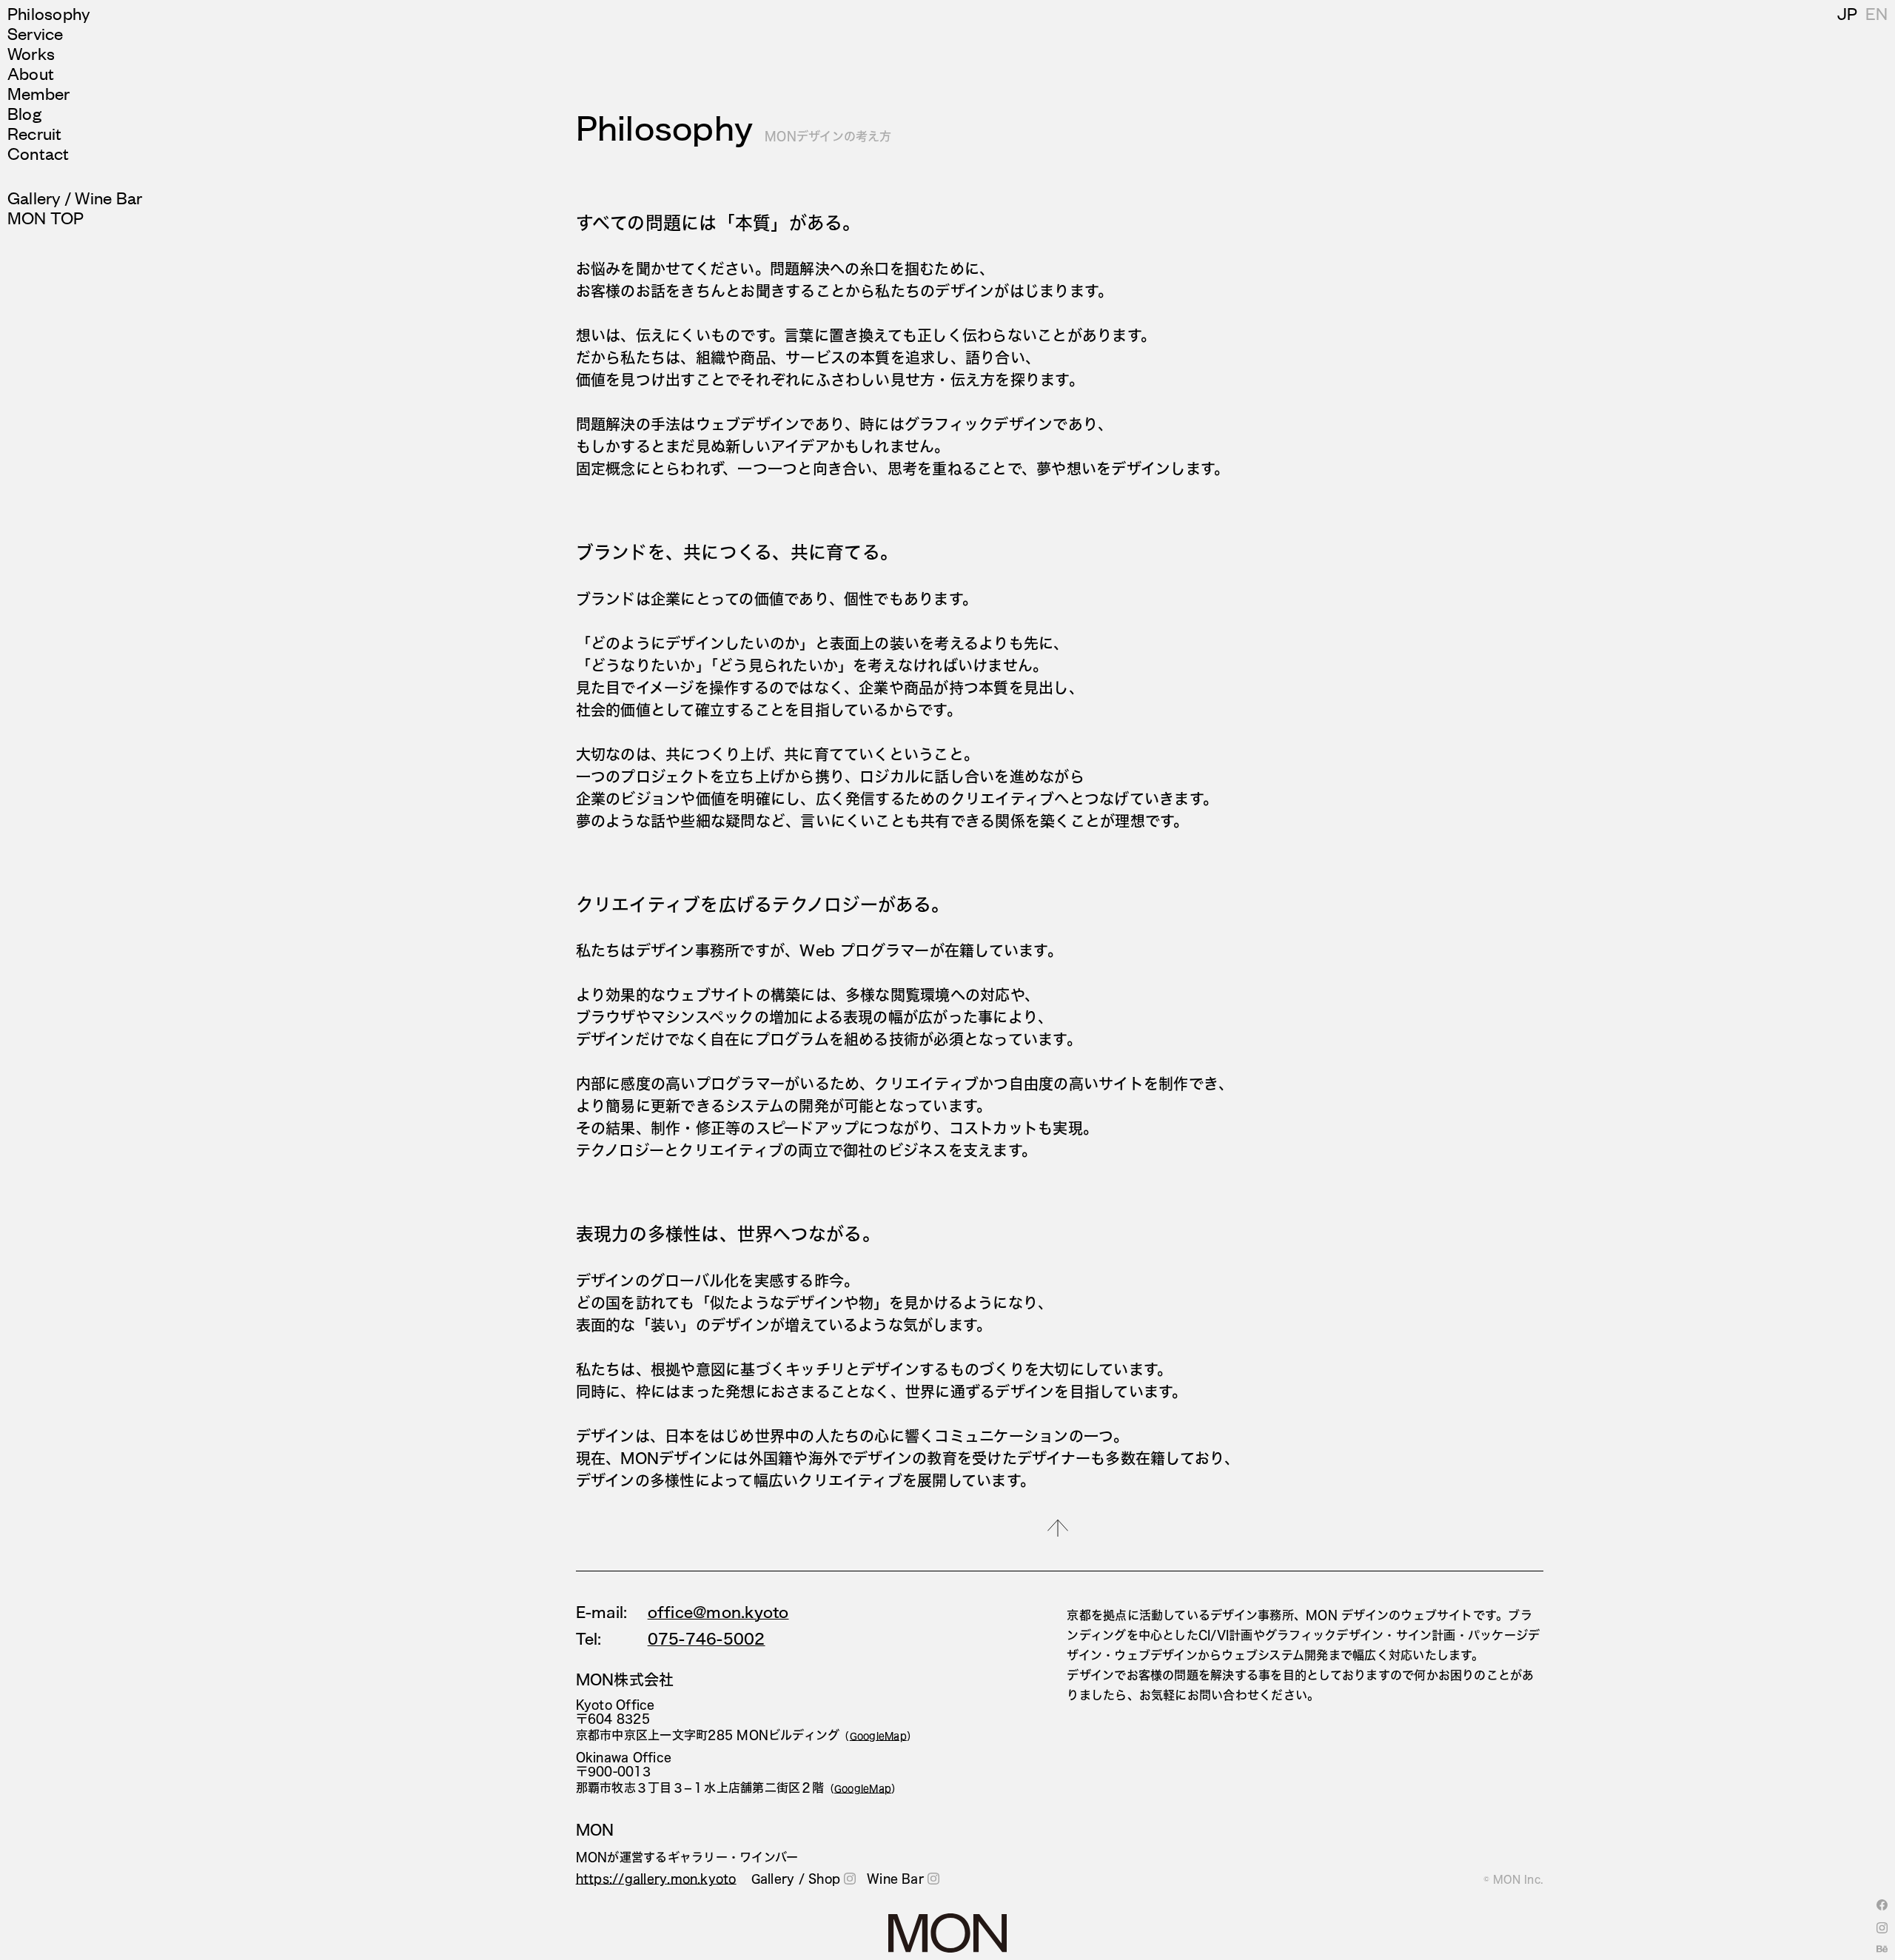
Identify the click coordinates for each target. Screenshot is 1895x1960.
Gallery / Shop (796, 1879)
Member (38, 93)
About (31, 73)
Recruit (35, 133)
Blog (24, 113)
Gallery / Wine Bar (75, 197)
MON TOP (46, 217)
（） (878, 1736)
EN (1876, 13)
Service (36, 33)
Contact (38, 153)
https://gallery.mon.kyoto (656, 1879)
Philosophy (49, 13)
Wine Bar (895, 1879)
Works (31, 53)
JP (1847, 13)
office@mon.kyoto (718, 1612)
